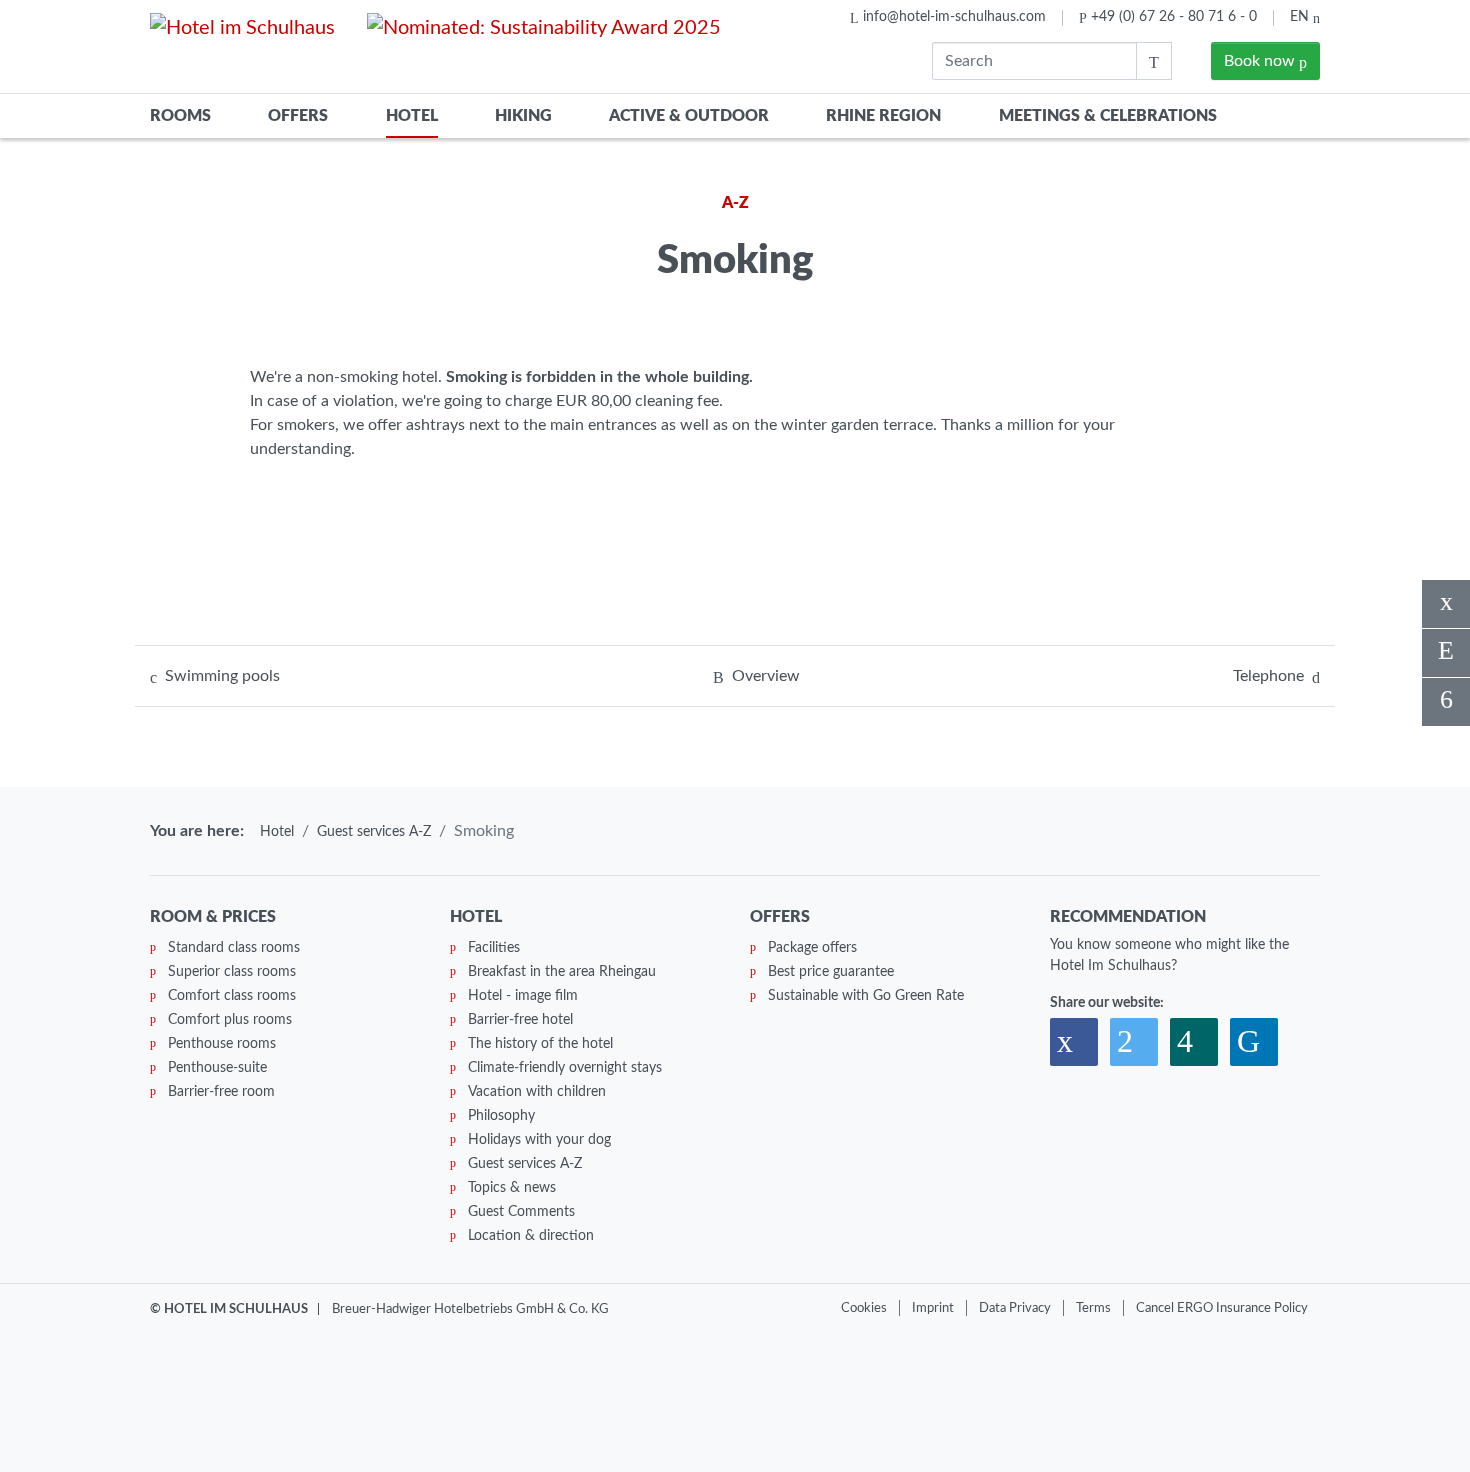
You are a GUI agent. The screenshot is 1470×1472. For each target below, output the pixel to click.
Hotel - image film (523, 996)
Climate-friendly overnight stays (565, 1068)
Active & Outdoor (689, 116)
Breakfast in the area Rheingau (562, 972)
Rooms (180, 116)
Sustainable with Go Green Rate (866, 996)
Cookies (864, 1308)
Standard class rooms (234, 948)
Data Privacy (1015, 1308)
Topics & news (512, 1188)
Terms (1093, 1308)
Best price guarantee (831, 972)
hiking (523, 116)
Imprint (933, 1308)
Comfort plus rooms (230, 1020)
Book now (1261, 61)
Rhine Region (883, 116)
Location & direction (531, 1236)
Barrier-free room (221, 1092)
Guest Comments (521, 1212)
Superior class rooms (232, 972)
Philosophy (501, 1116)
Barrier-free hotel (520, 1020)
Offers (298, 116)
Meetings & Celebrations (1108, 116)
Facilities (494, 948)
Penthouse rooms (222, 1044)
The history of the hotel (540, 1044)
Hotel (412, 116)
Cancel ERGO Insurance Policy (1222, 1308)
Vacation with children (537, 1092)
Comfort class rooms (232, 996)
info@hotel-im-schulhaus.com (954, 17)
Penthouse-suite (217, 1068)
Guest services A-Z (374, 832)
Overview (766, 676)
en (1301, 17)
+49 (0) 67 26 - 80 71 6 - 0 (1174, 17)
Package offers (812, 948)
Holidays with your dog (539, 1140)
